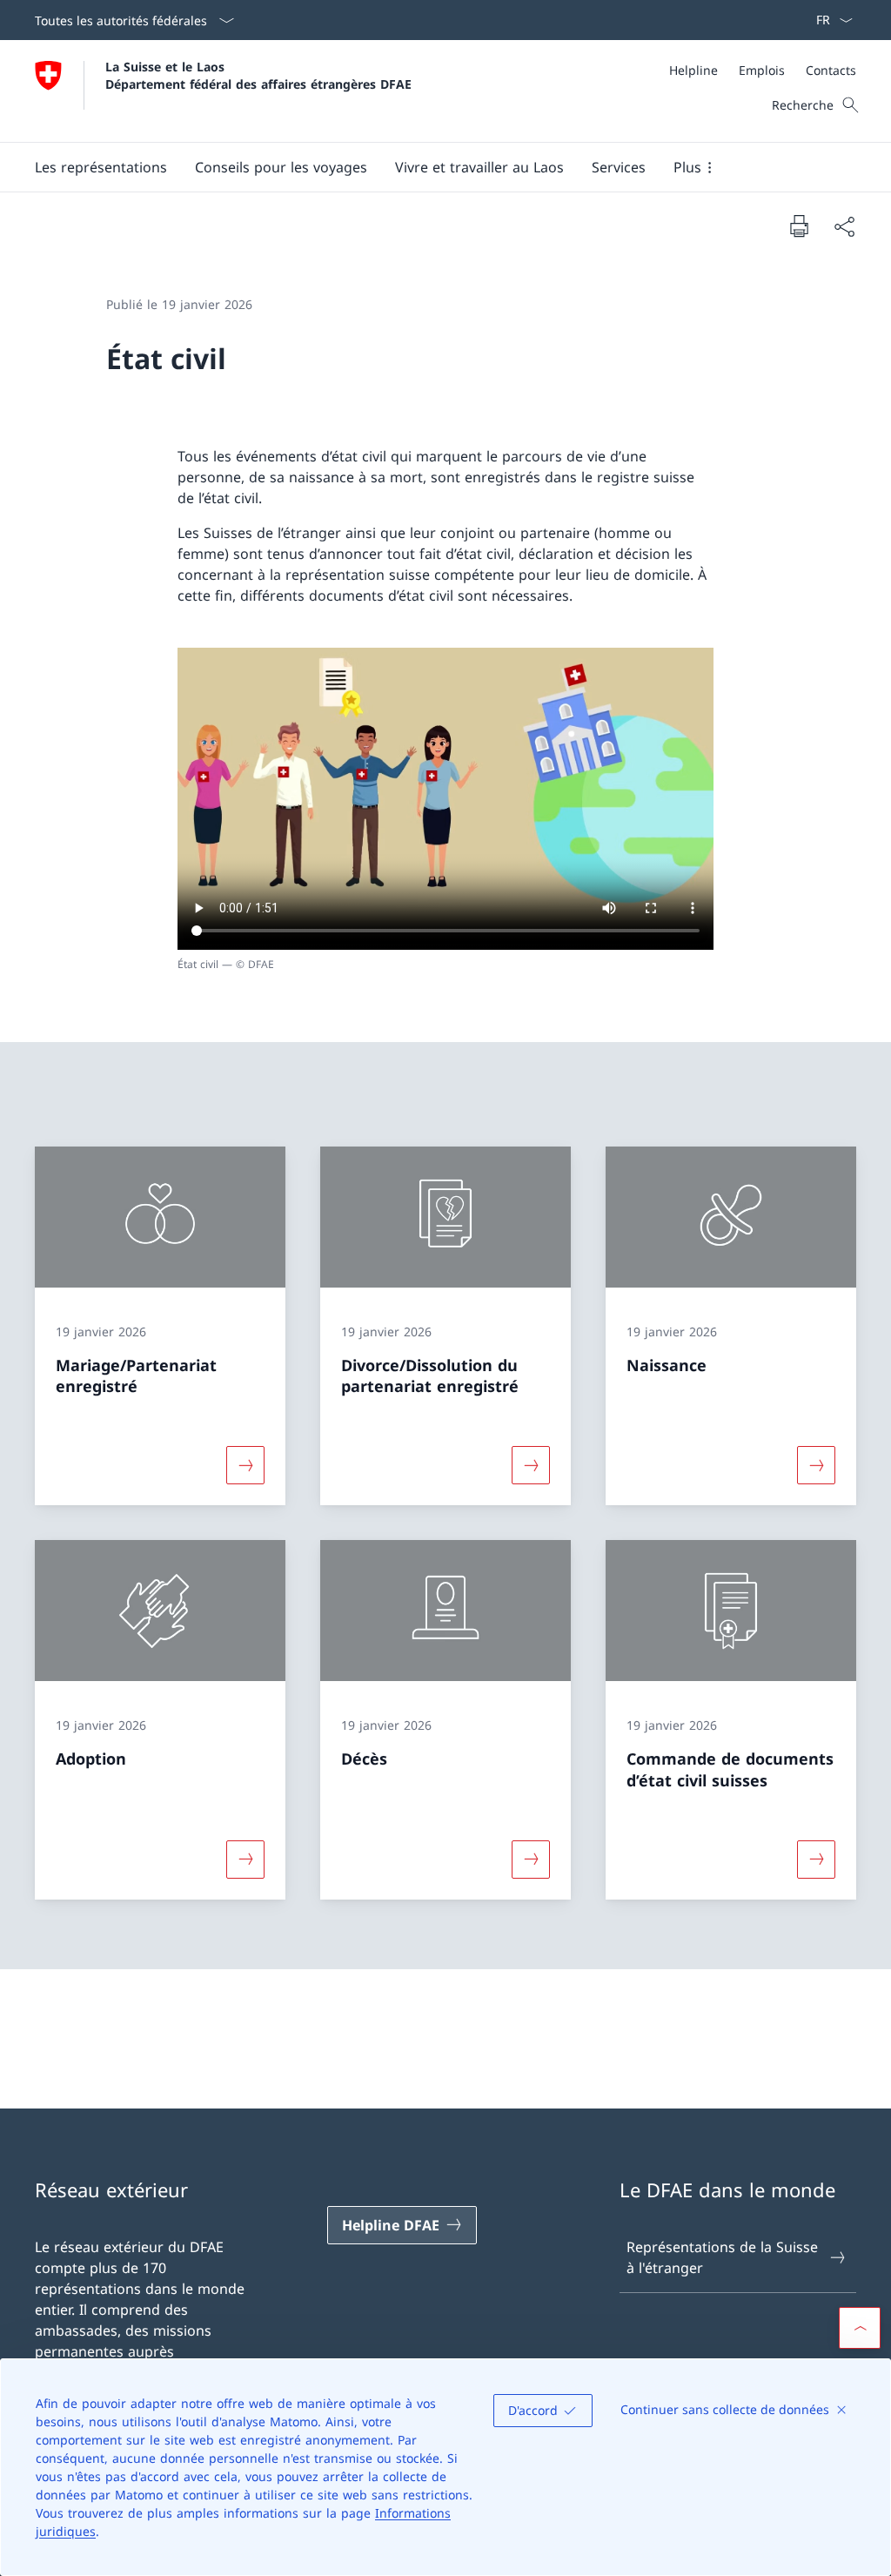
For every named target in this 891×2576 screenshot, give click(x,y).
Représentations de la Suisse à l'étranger (722, 2257)
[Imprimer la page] (799, 225)
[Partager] (844, 226)
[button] (101, 167)
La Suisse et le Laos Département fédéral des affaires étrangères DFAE (258, 75)
